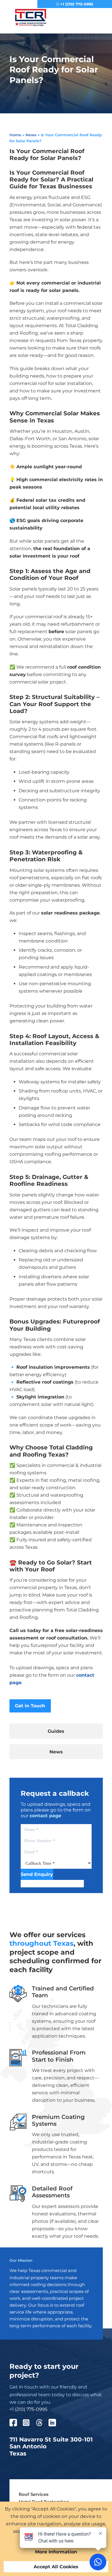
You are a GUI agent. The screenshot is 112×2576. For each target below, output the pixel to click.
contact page (45, 1816)
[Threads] (42, 2424)
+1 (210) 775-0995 (77, 4)
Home (15, 135)
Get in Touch (30, 1706)
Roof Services (34, 2494)
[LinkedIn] (55, 2424)
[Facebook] (16, 2424)
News (31, 135)
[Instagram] (29, 2424)
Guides (56, 1731)
